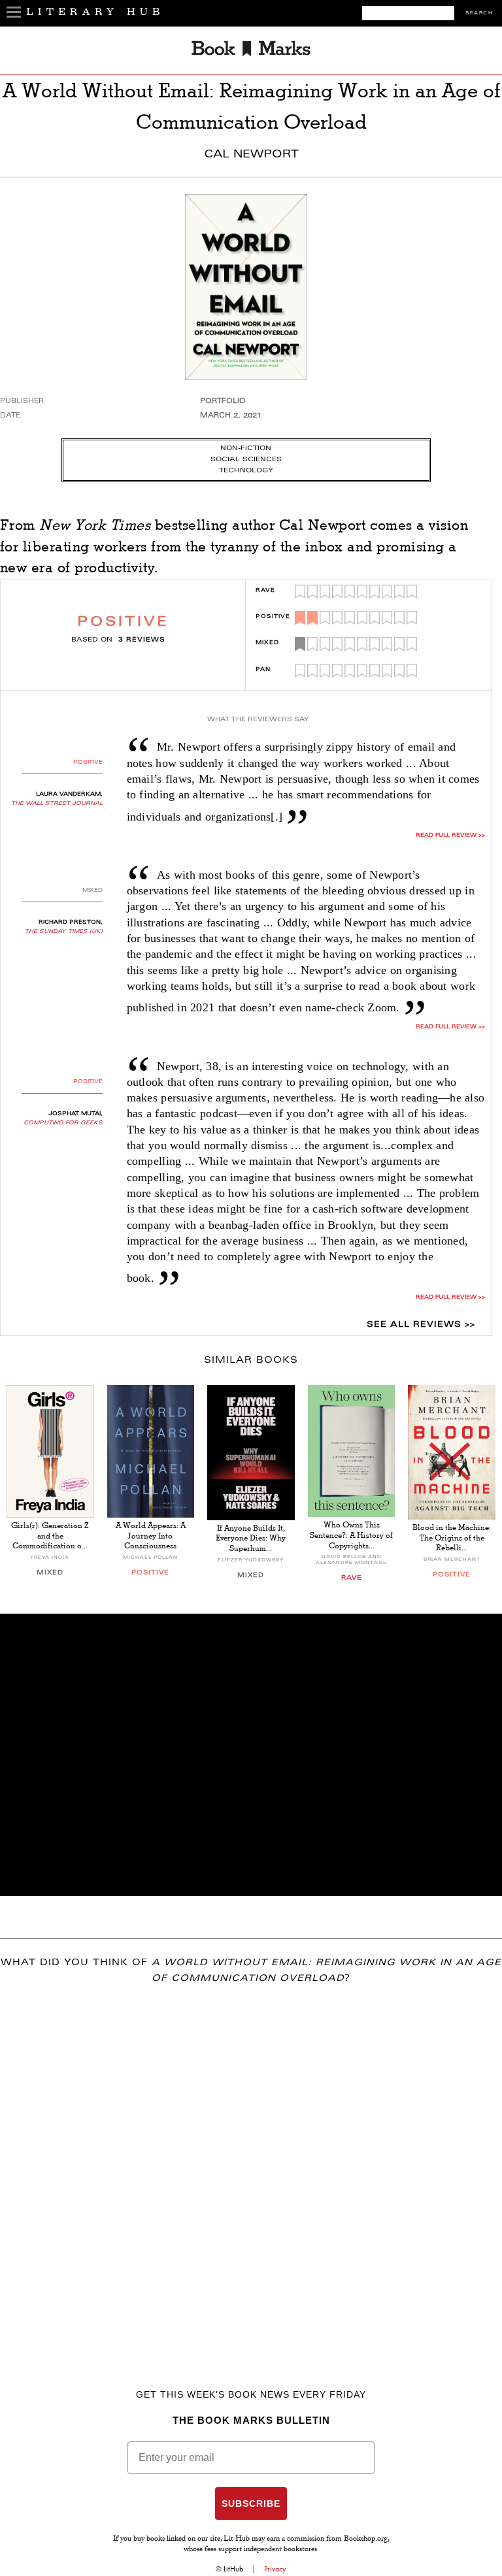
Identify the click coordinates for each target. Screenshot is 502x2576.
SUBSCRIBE (251, 2503)
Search (479, 13)
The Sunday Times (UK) (64, 932)
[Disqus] (251, 2168)
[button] (251, 1755)
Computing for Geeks (63, 1123)
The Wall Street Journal (57, 804)
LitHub (233, 2569)
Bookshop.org (366, 2539)
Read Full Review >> (450, 1027)
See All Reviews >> (421, 1325)
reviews (142, 640)
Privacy (275, 2569)
